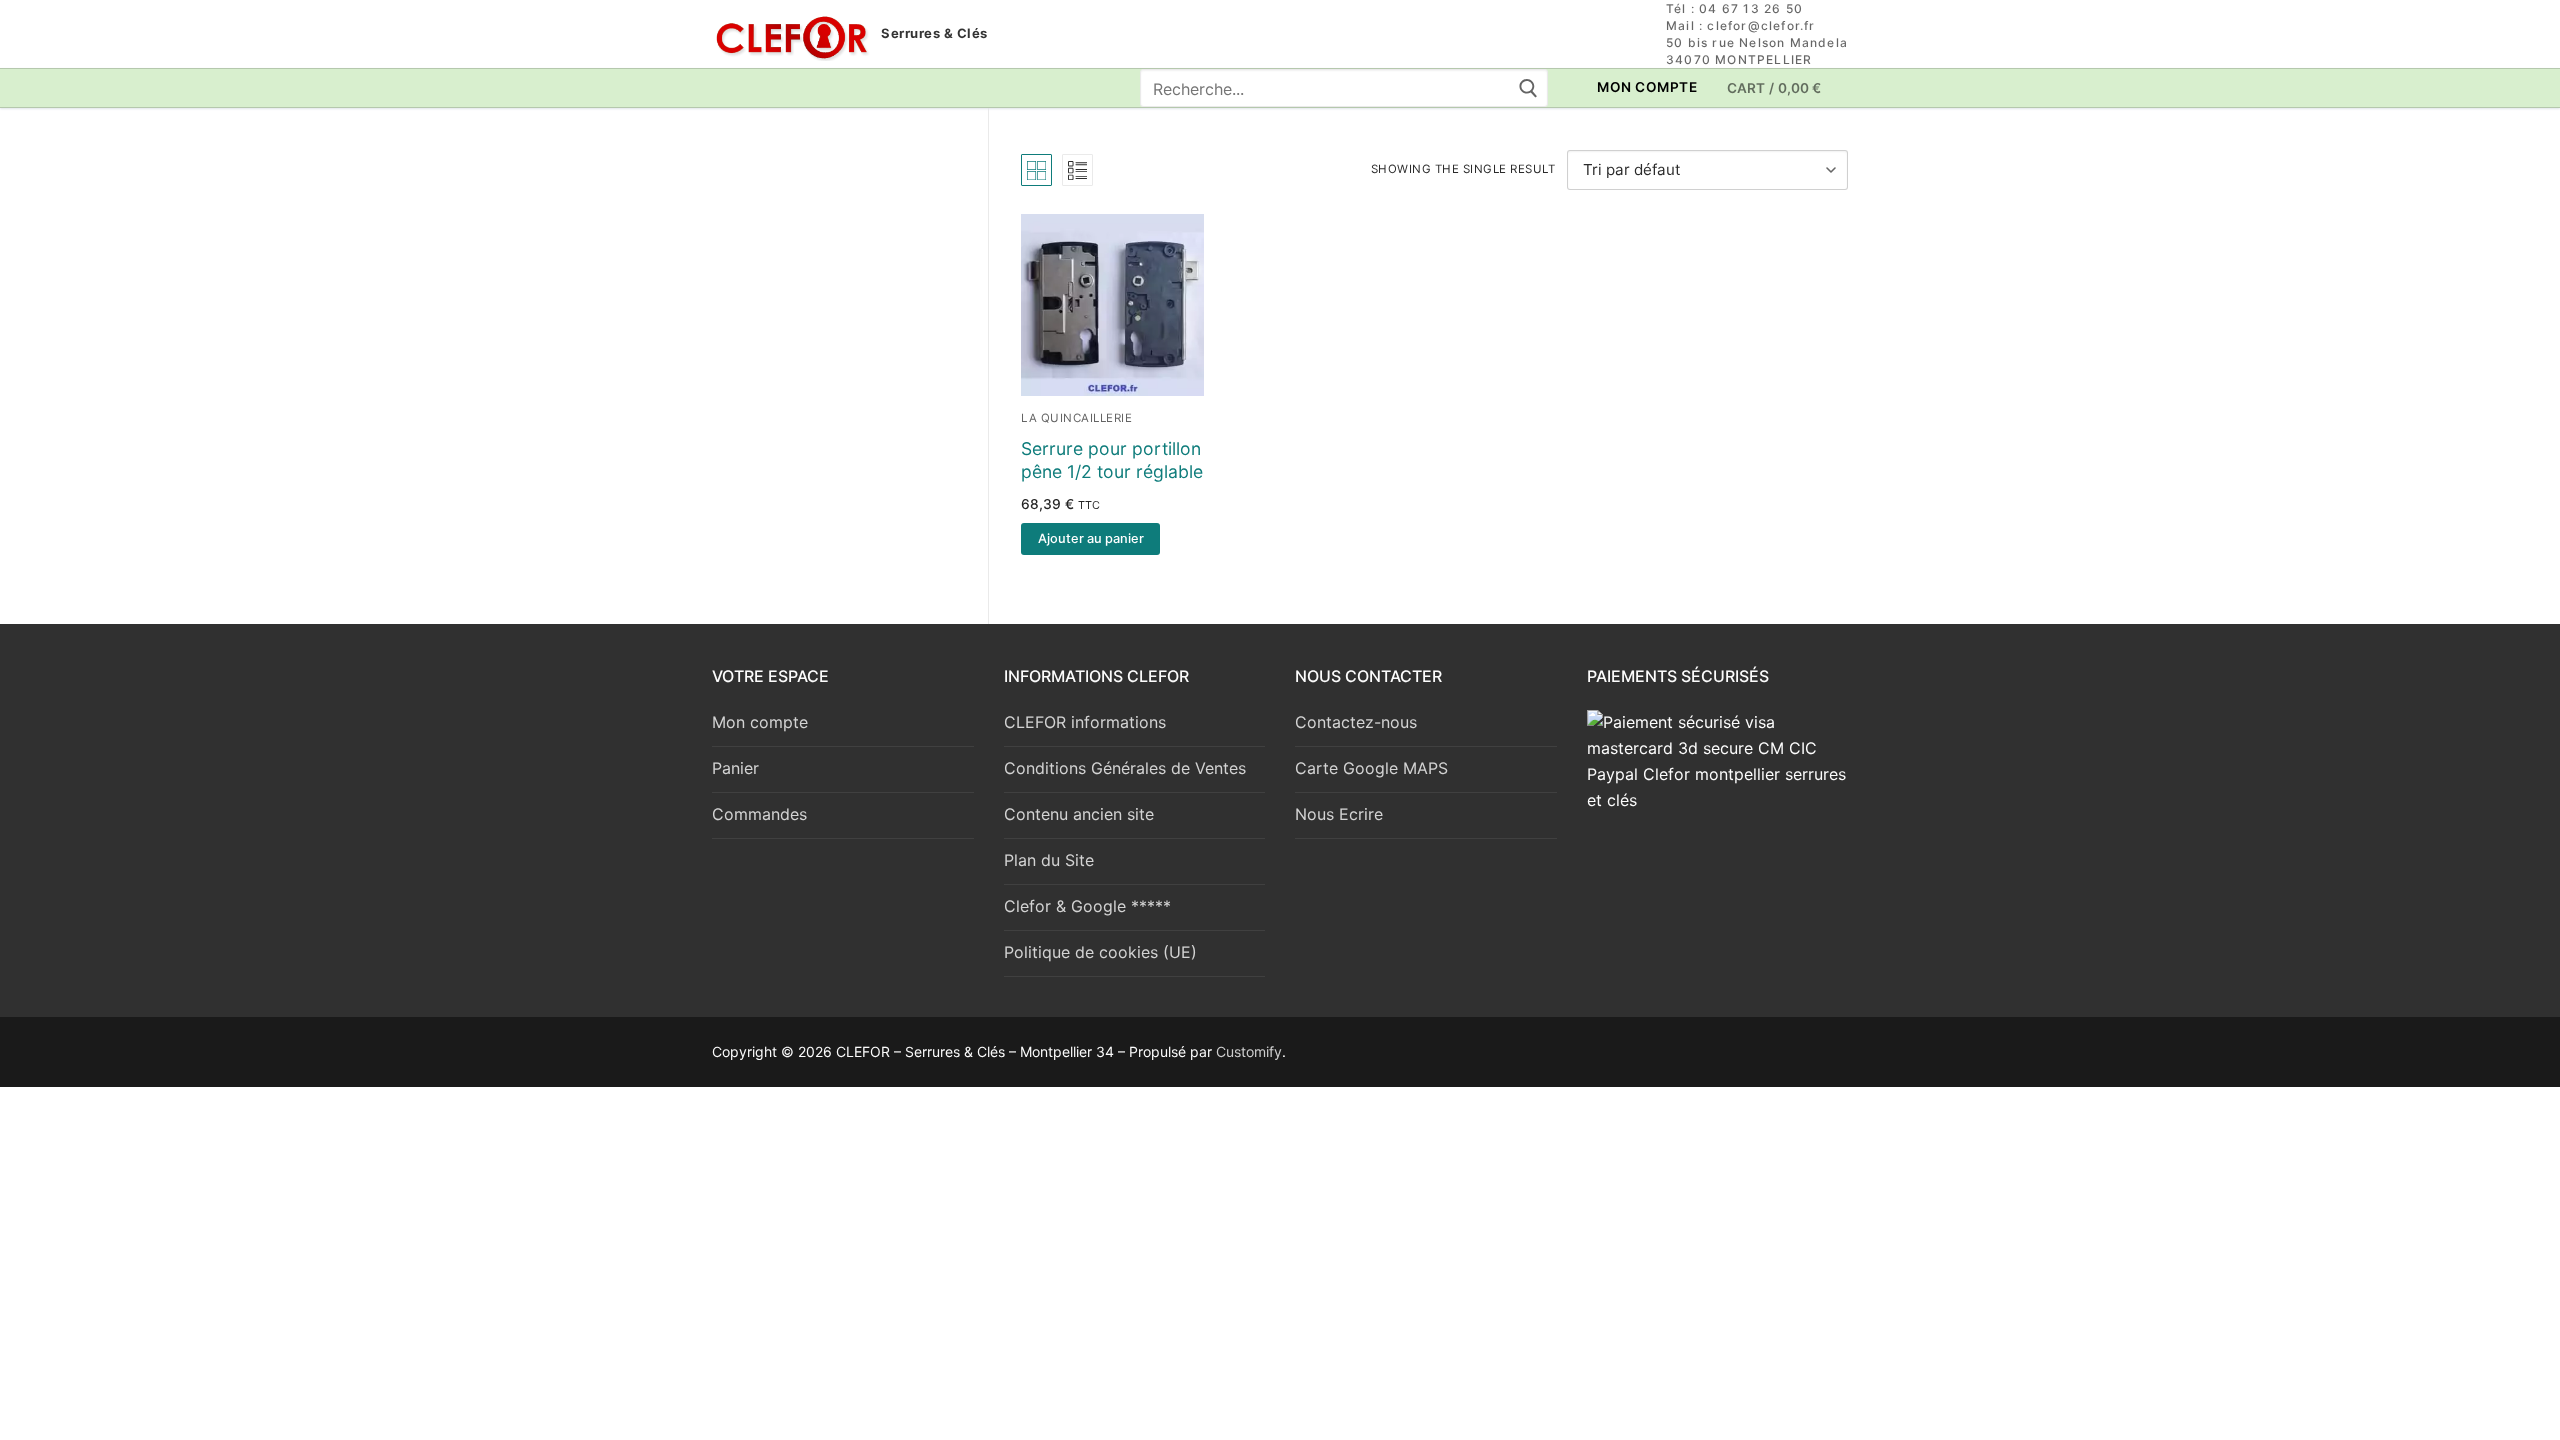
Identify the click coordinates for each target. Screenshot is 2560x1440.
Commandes (759, 814)
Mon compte (760, 722)
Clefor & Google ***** (1087, 906)
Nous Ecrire (1339, 814)
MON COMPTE (1646, 87)
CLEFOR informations (1085, 722)
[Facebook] (727, 88)
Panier (735, 768)
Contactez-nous (1356, 722)
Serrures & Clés (934, 33)
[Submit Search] (1527, 88)
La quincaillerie (1076, 418)
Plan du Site (1049, 860)
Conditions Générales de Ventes (1125, 768)
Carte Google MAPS (1371, 768)
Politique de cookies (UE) (1100, 952)
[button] (1090, 539)
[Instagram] (764, 88)
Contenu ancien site (1079, 814)
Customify (1249, 1051)
